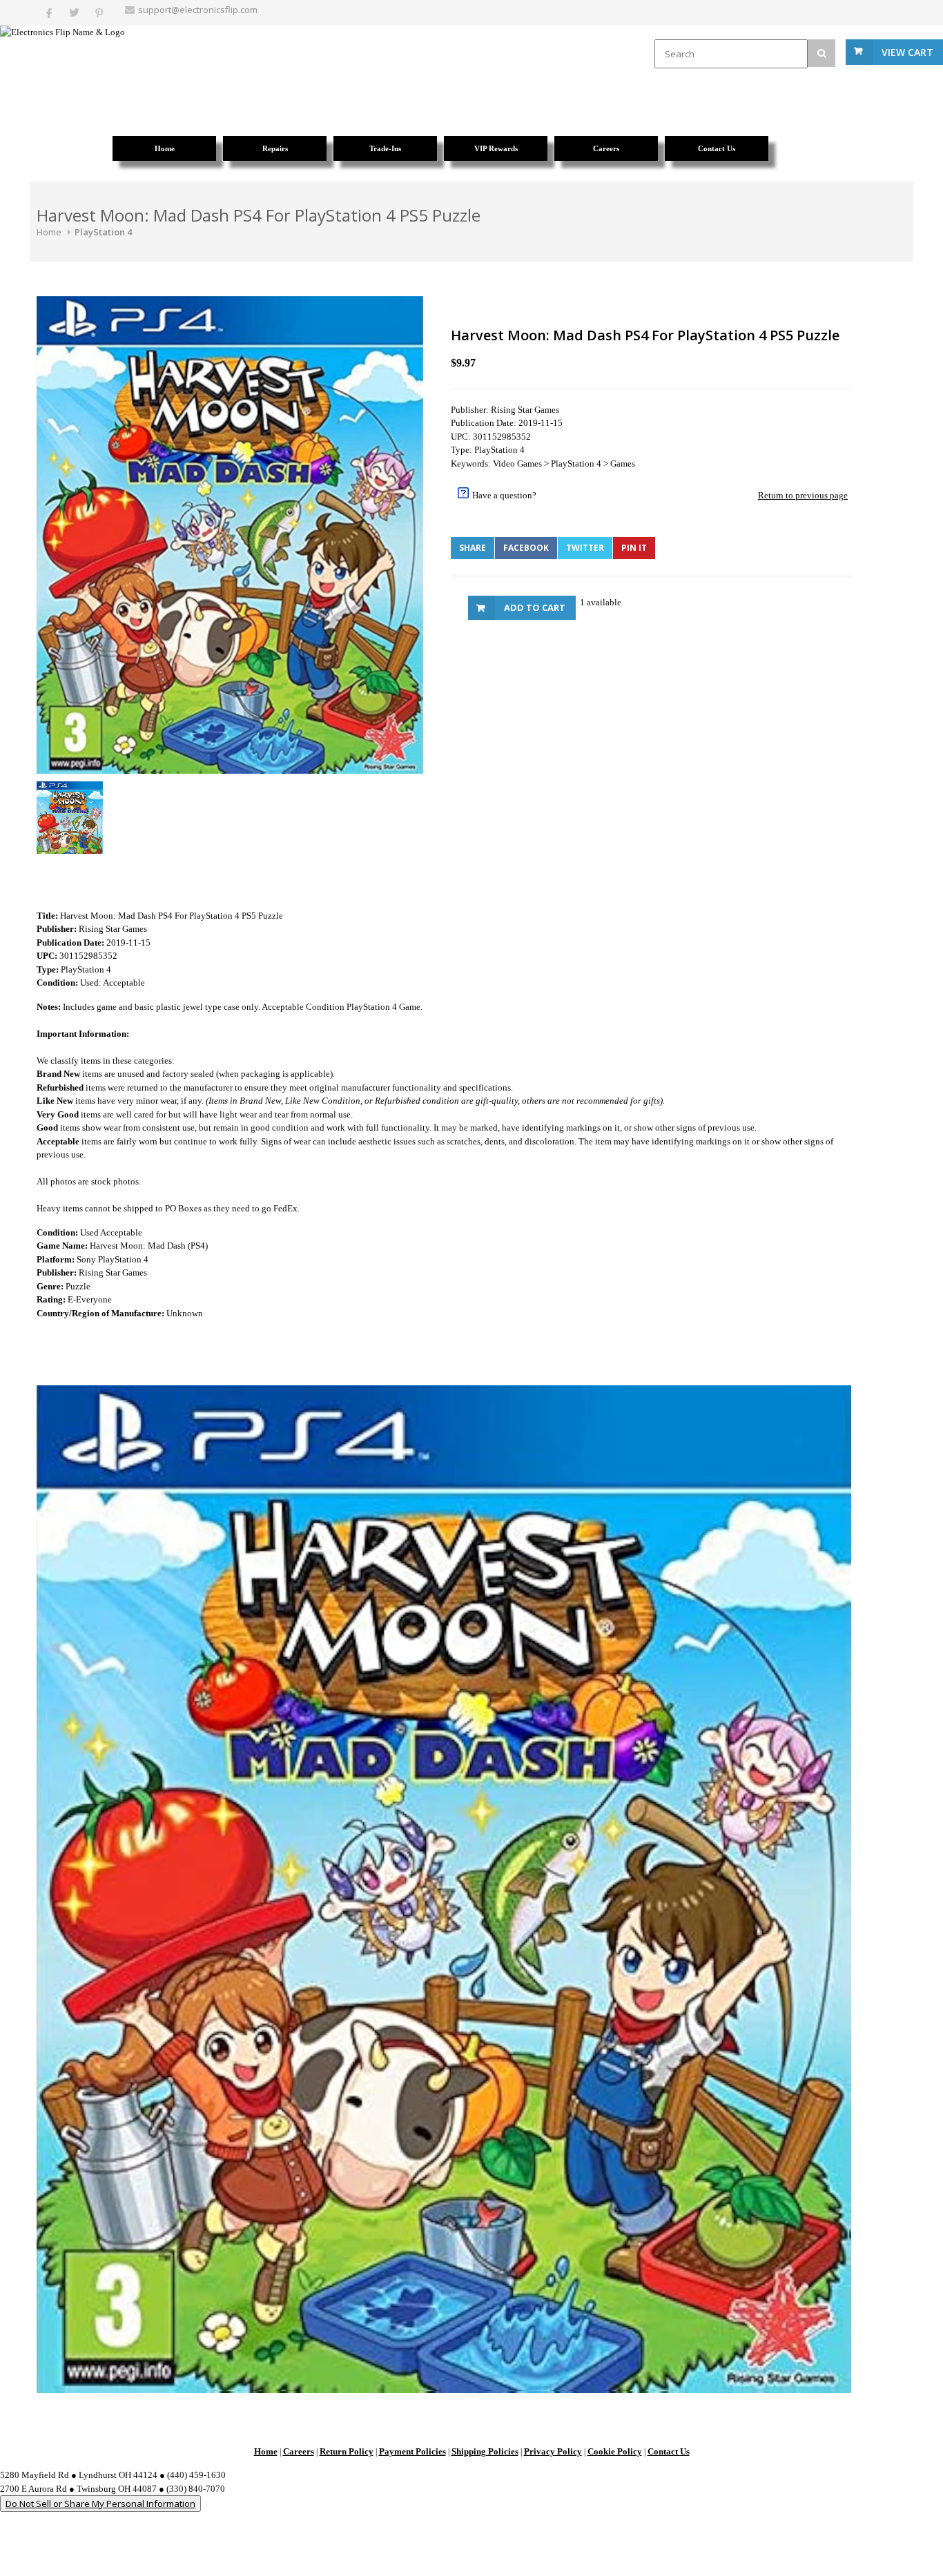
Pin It (634, 548)
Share (473, 548)
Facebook (526, 548)
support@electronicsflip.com (198, 10)
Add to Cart (535, 607)
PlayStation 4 (103, 232)
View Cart (907, 52)
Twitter (585, 548)
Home (49, 232)
